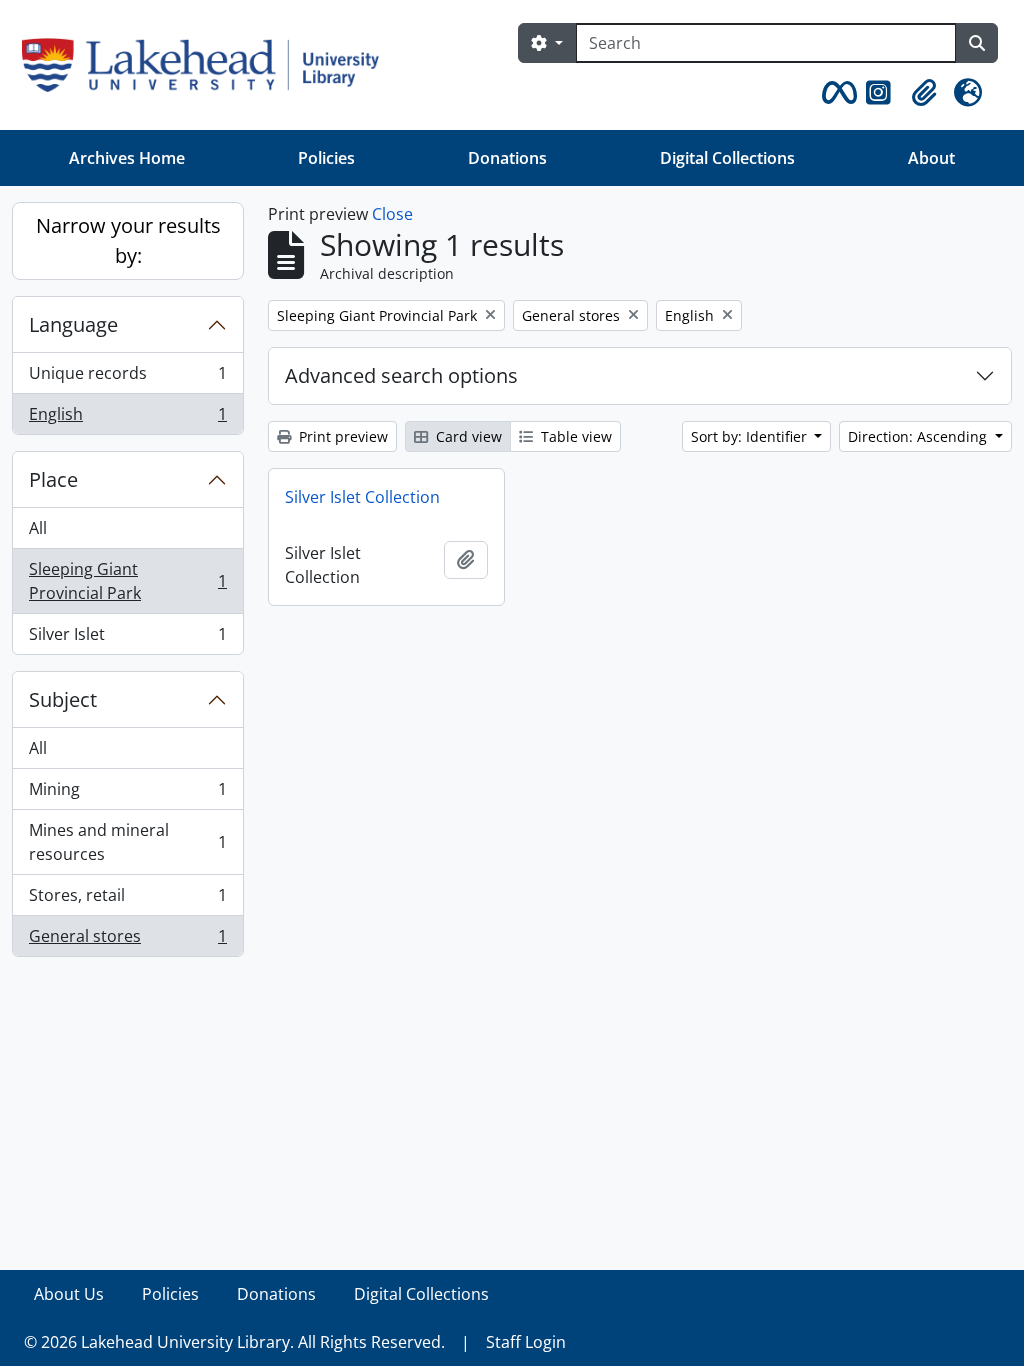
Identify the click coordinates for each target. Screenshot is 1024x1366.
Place (53, 479)
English (127, 418)
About (931, 158)
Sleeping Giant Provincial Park (127, 581)
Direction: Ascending (919, 436)
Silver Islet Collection (362, 497)
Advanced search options (401, 375)
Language (73, 324)
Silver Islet (127, 638)
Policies (326, 158)
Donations (507, 158)
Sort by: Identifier (751, 436)
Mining (127, 794)
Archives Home (127, 158)
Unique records (127, 378)
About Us (69, 1294)
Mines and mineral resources (127, 842)
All (38, 528)
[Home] (208, 65)
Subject (63, 699)
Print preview (341, 436)
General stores (127, 940)
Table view (574, 436)
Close (392, 214)
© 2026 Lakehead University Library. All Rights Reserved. (234, 1342)
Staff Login (526, 1342)
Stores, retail (127, 900)
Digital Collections (727, 158)
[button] (836, 93)
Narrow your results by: (128, 240)
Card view (467, 436)
